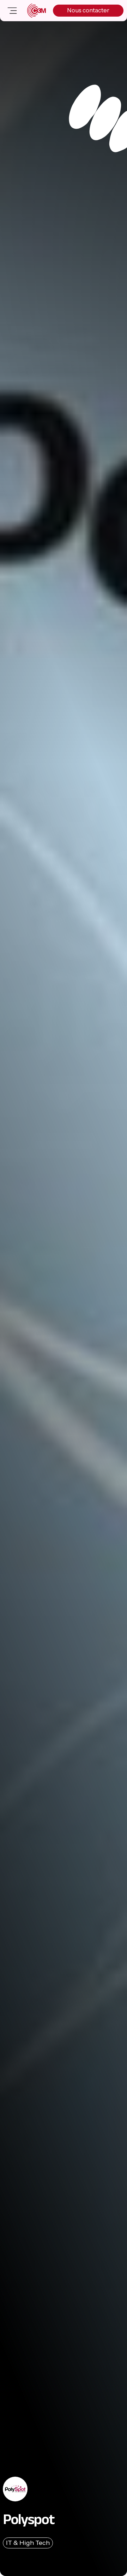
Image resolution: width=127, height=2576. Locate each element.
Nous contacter (88, 10)
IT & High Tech (28, 2543)
